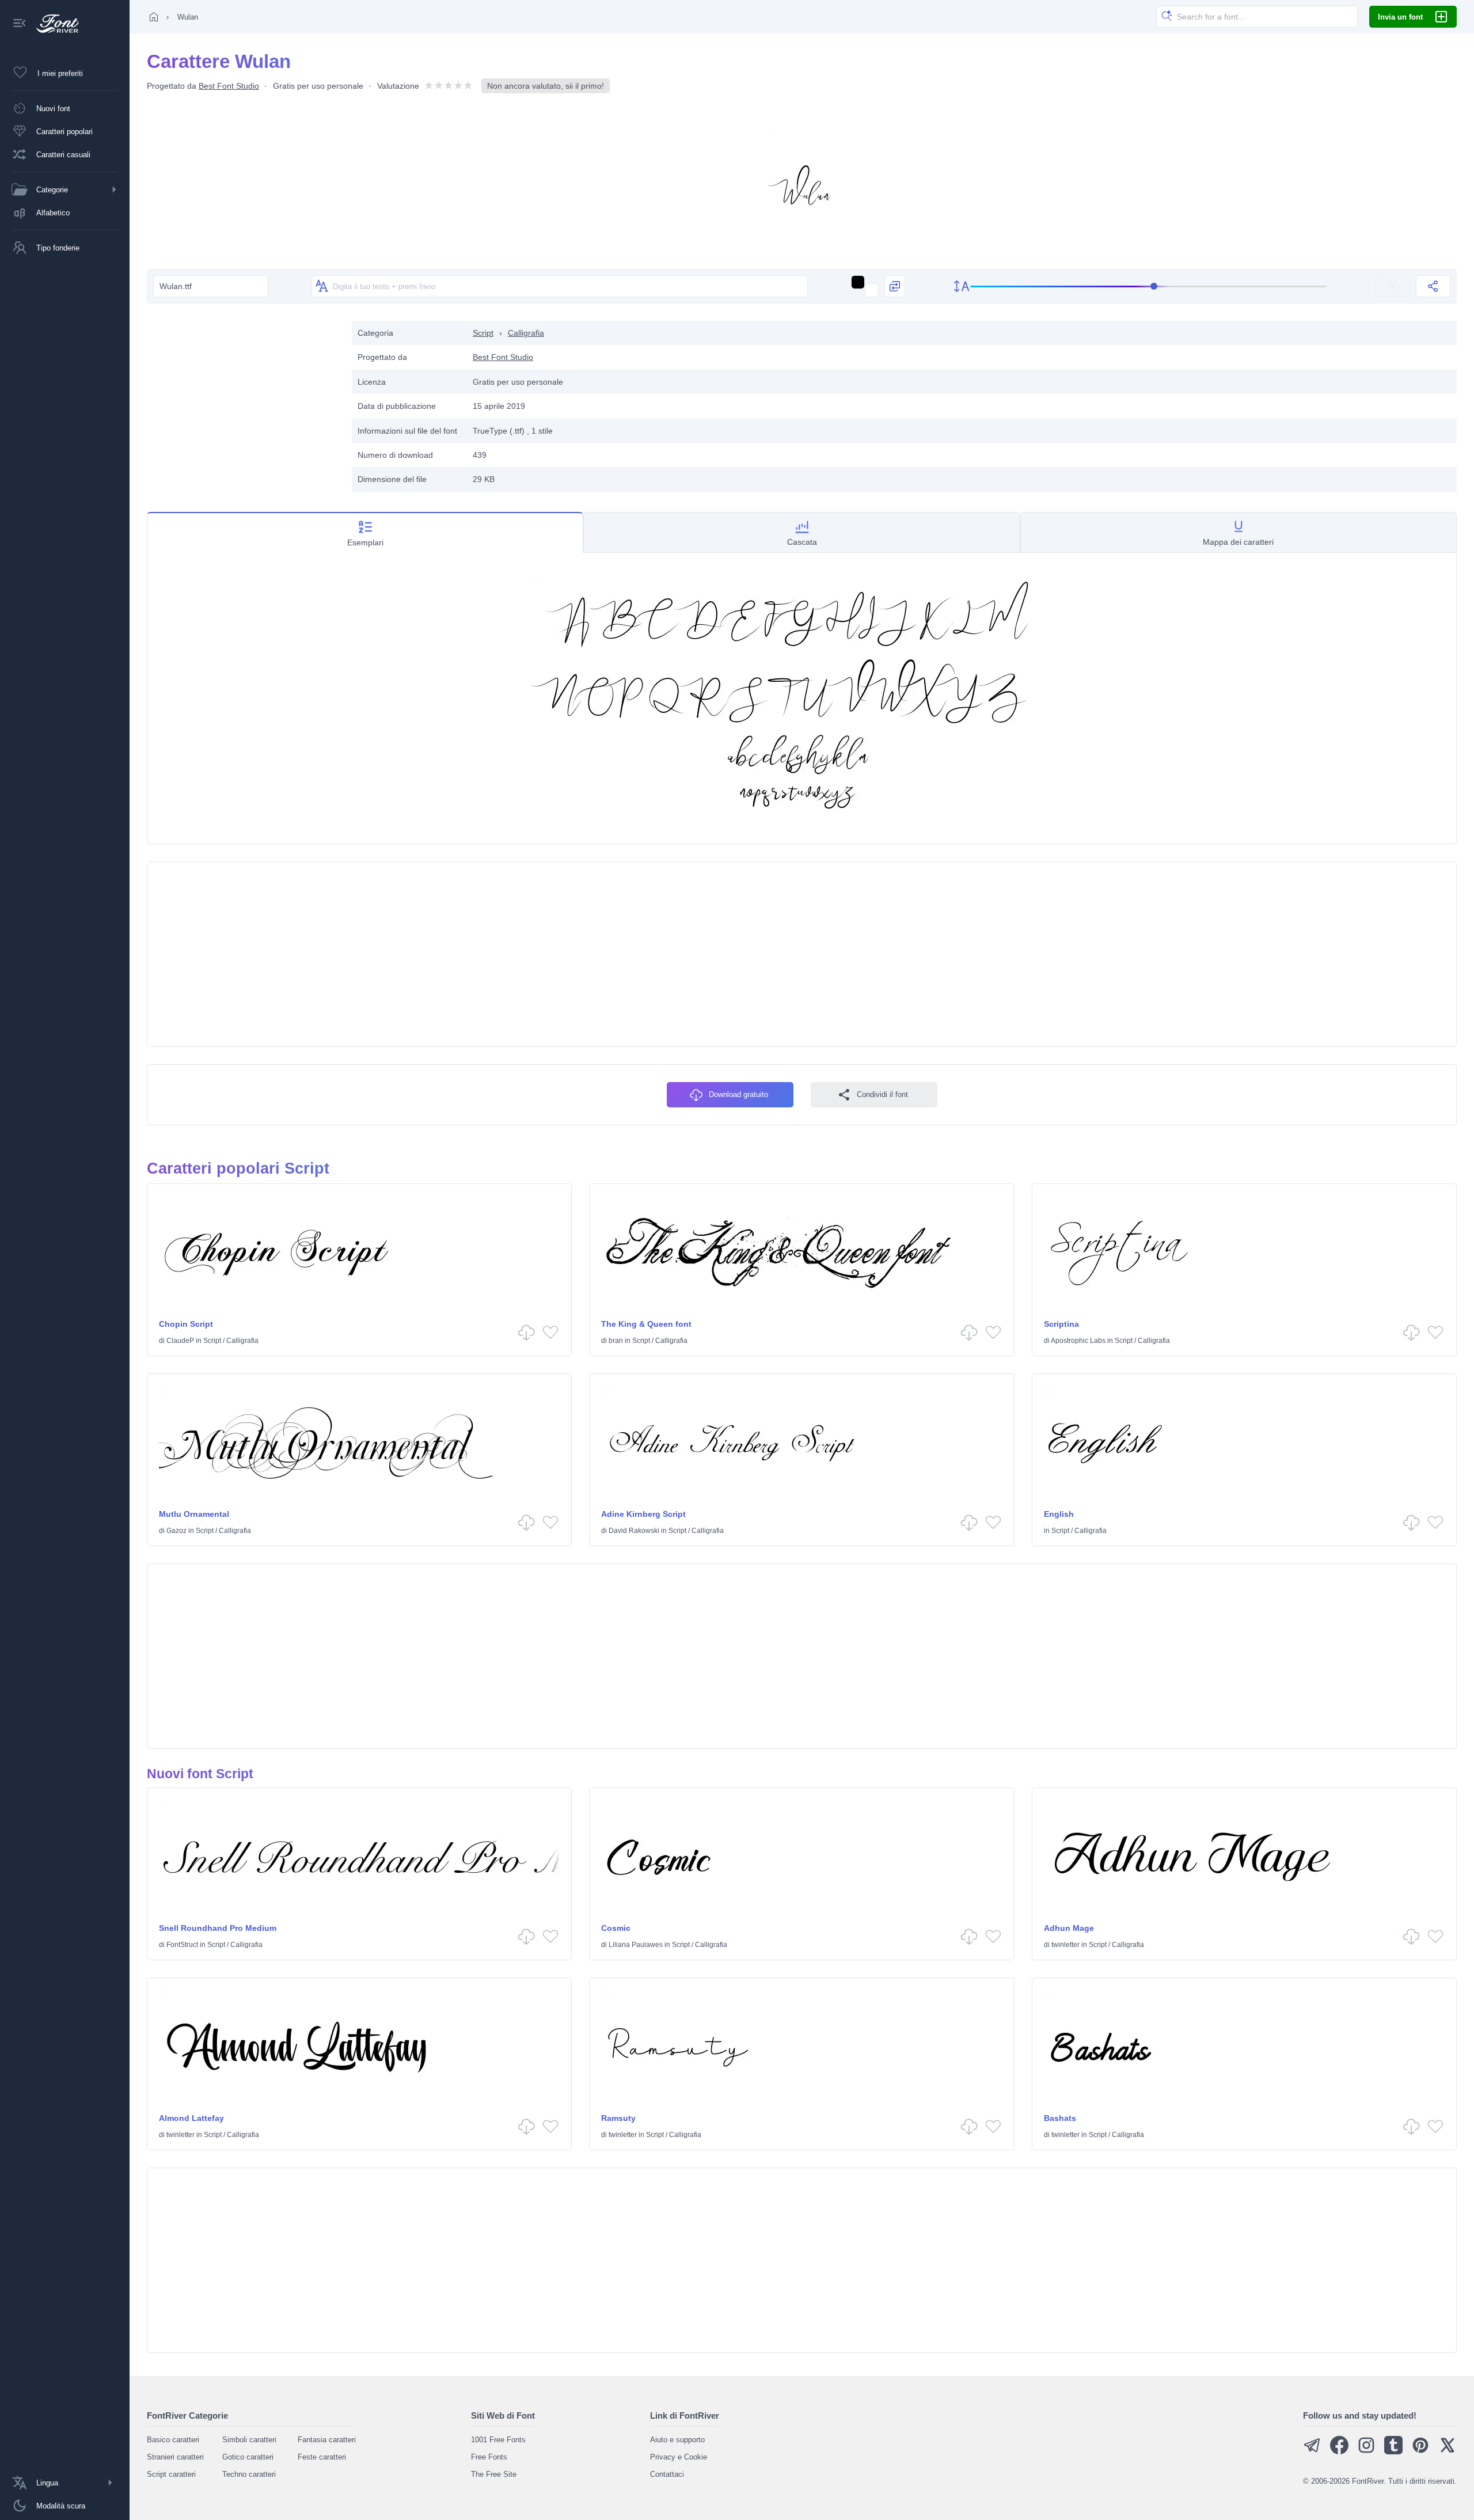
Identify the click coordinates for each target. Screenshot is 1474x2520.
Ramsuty (618, 2118)
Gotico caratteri (248, 2457)
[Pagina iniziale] (154, 17)
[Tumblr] (1393, 2452)
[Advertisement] (244, 401)
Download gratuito (738, 1094)
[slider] (1149, 286)
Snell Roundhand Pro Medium (218, 1928)
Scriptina (1061, 1324)
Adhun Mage (1069, 1928)
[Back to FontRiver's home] (53, 24)
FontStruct (182, 1945)
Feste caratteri (322, 2457)
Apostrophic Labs (1078, 1341)
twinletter (1065, 1945)
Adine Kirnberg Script (643, 1514)
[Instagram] (1366, 2452)
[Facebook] (1339, 2452)
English (1059, 1514)
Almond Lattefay (191, 2118)
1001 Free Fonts (498, 2440)
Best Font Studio (229, 86)
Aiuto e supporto (677, 2440)
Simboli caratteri (249, 2440)
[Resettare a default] (1393, 286)
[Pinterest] (1420, 2452)
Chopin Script (186, 1324)
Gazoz (176, 1531)
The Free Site (494, 2474)
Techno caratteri (249, 2474)
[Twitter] (1448, 2452)
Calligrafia (526, 333)
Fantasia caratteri (327, 2440)
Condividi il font (882, 1094)
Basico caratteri (173, 2440)
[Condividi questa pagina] (1433, 286)
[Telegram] (1312, 2452)
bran (616, 1341)
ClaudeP (180, 1341)
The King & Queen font (646, 1324)
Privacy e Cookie (679, 2457)
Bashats (1060, 2118)
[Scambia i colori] (895, 286)
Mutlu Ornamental (194, 1514)
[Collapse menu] (20, 24)
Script (483, 333)
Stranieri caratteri (175, 2457)
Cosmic (616, 1928)
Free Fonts (489, 2457)
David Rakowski (634, 1531)
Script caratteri (171, 2474)
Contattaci (667, 2474)
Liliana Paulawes (636, 1945)
